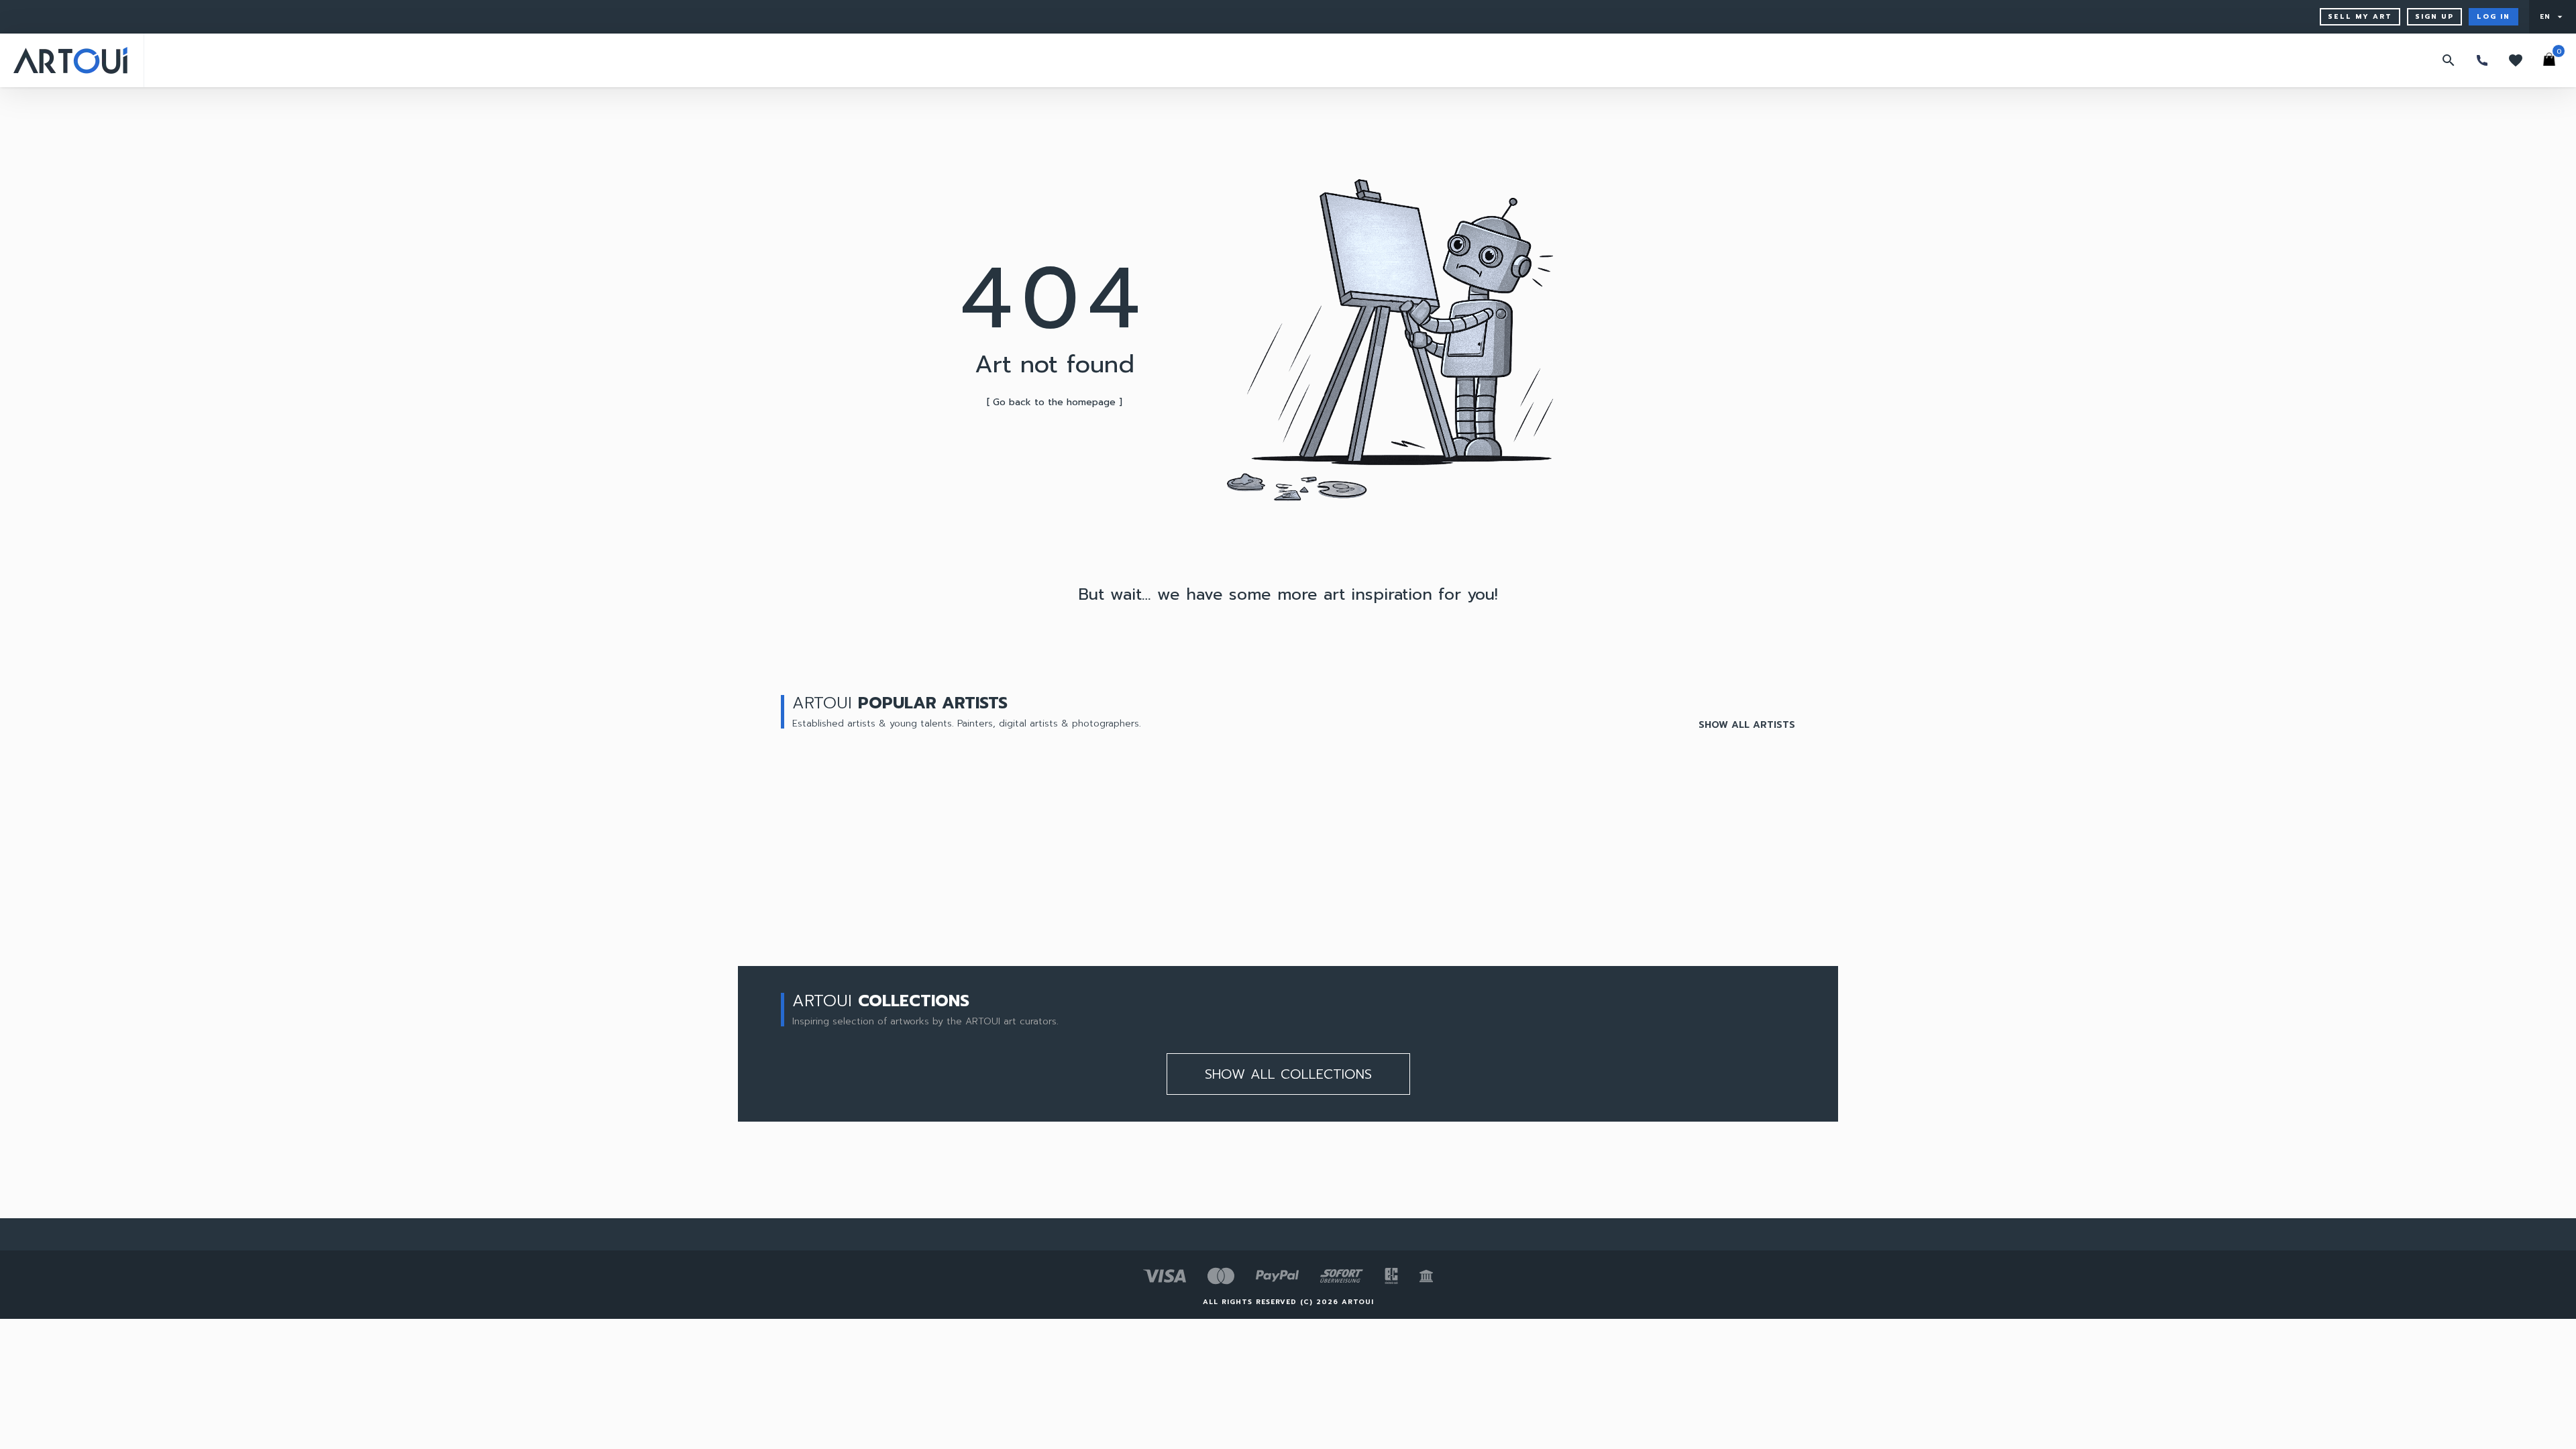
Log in (2493, 16)
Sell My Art (2360, 16)
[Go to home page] (70, 60)
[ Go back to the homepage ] (1055, 402)
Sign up (2434, 16)
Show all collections (1288, 1074)
